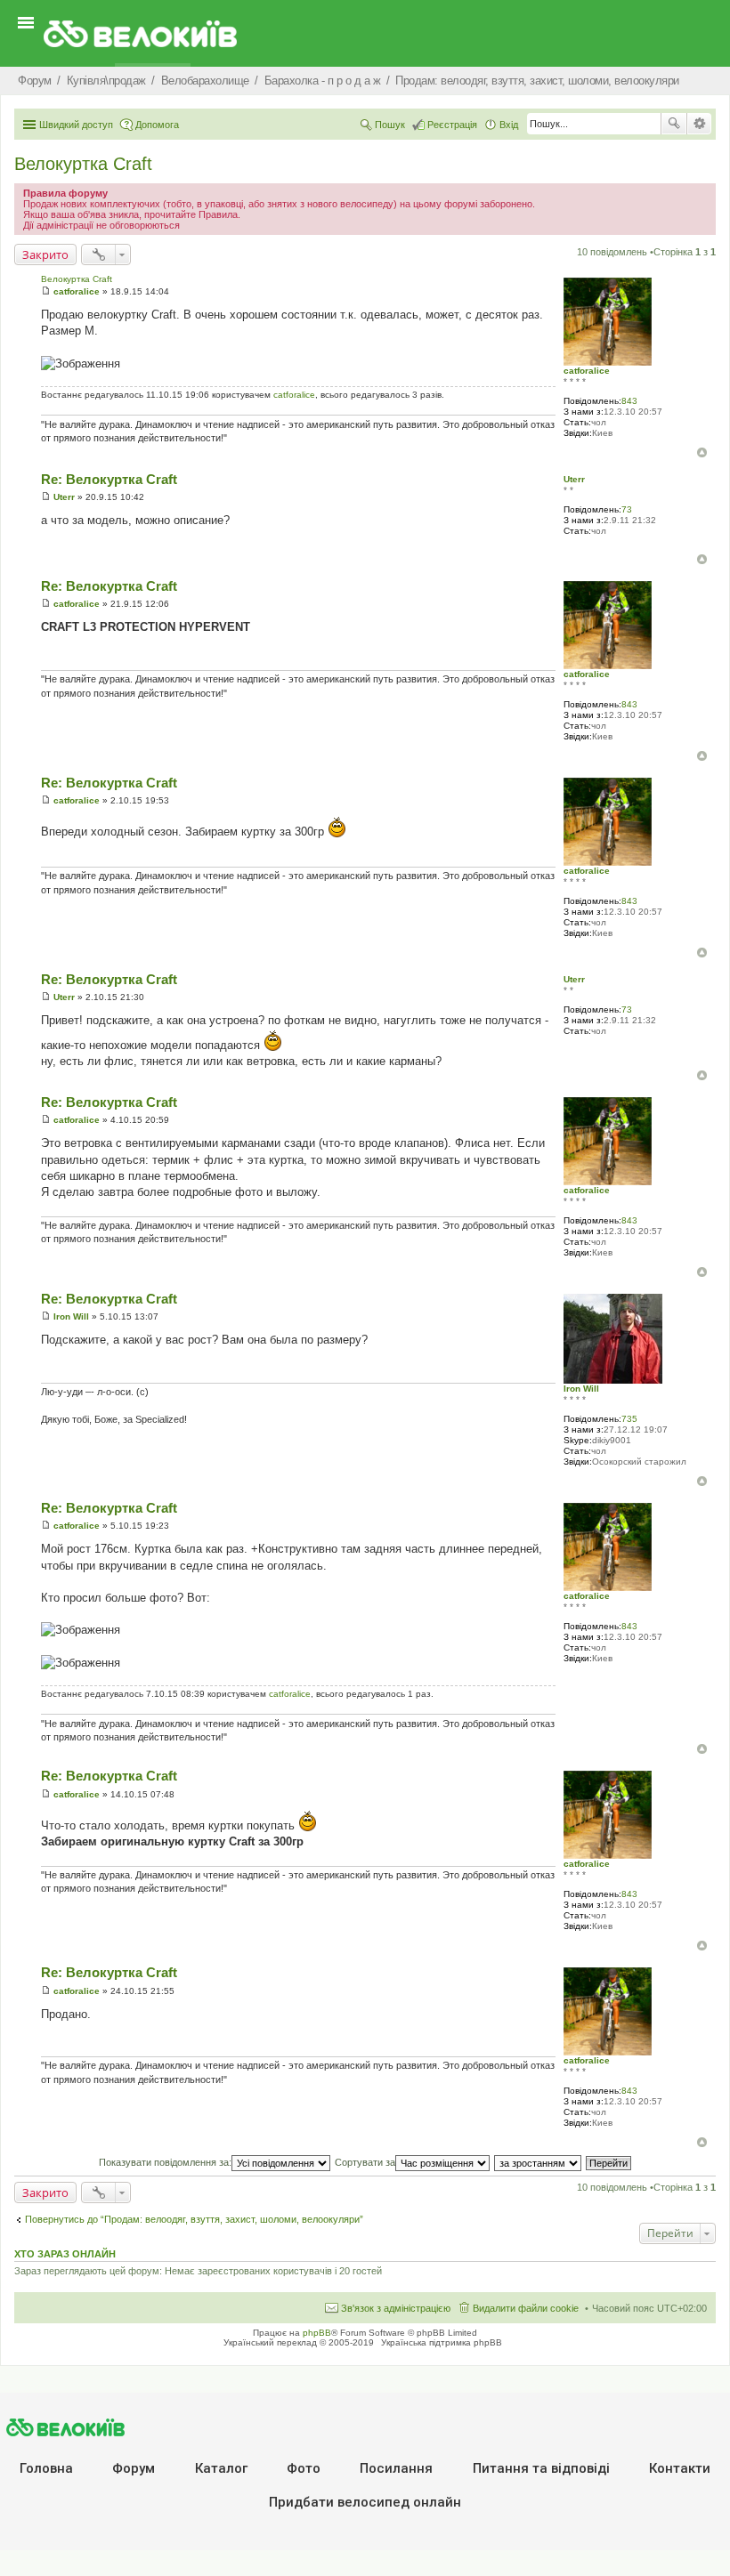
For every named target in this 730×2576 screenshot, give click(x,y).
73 (627, 509)
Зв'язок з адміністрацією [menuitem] (396, 2308)
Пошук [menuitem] (390, 125)
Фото (304, 2468)
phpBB (317, 2333)
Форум (134, 2468)
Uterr (574, 479)
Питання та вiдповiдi (541, 2468)
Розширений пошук (699, 124)
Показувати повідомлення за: (165, 2162)
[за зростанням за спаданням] (539, 2162)
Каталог (221, 2468)
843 (629, 401)
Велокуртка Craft (83, 164)
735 (629, 1419)
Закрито (45, 254)
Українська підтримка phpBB (442, 2342)
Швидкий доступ (76, 125)
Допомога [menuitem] (157, 125)
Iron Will (581, 1389)
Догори (702, 452)
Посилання (396, 2468)
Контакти (680, 2468)
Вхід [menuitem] (509, 125)
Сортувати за (365, 2162)
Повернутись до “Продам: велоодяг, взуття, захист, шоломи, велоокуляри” (194, 2219)
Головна (46, 2468)
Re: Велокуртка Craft (109, 479)
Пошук (674, 124)
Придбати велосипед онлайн (365, 2502)
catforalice (587, 371)
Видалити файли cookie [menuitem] (526, 2308)
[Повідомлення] (46, 291)
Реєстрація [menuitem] (452, 125)
